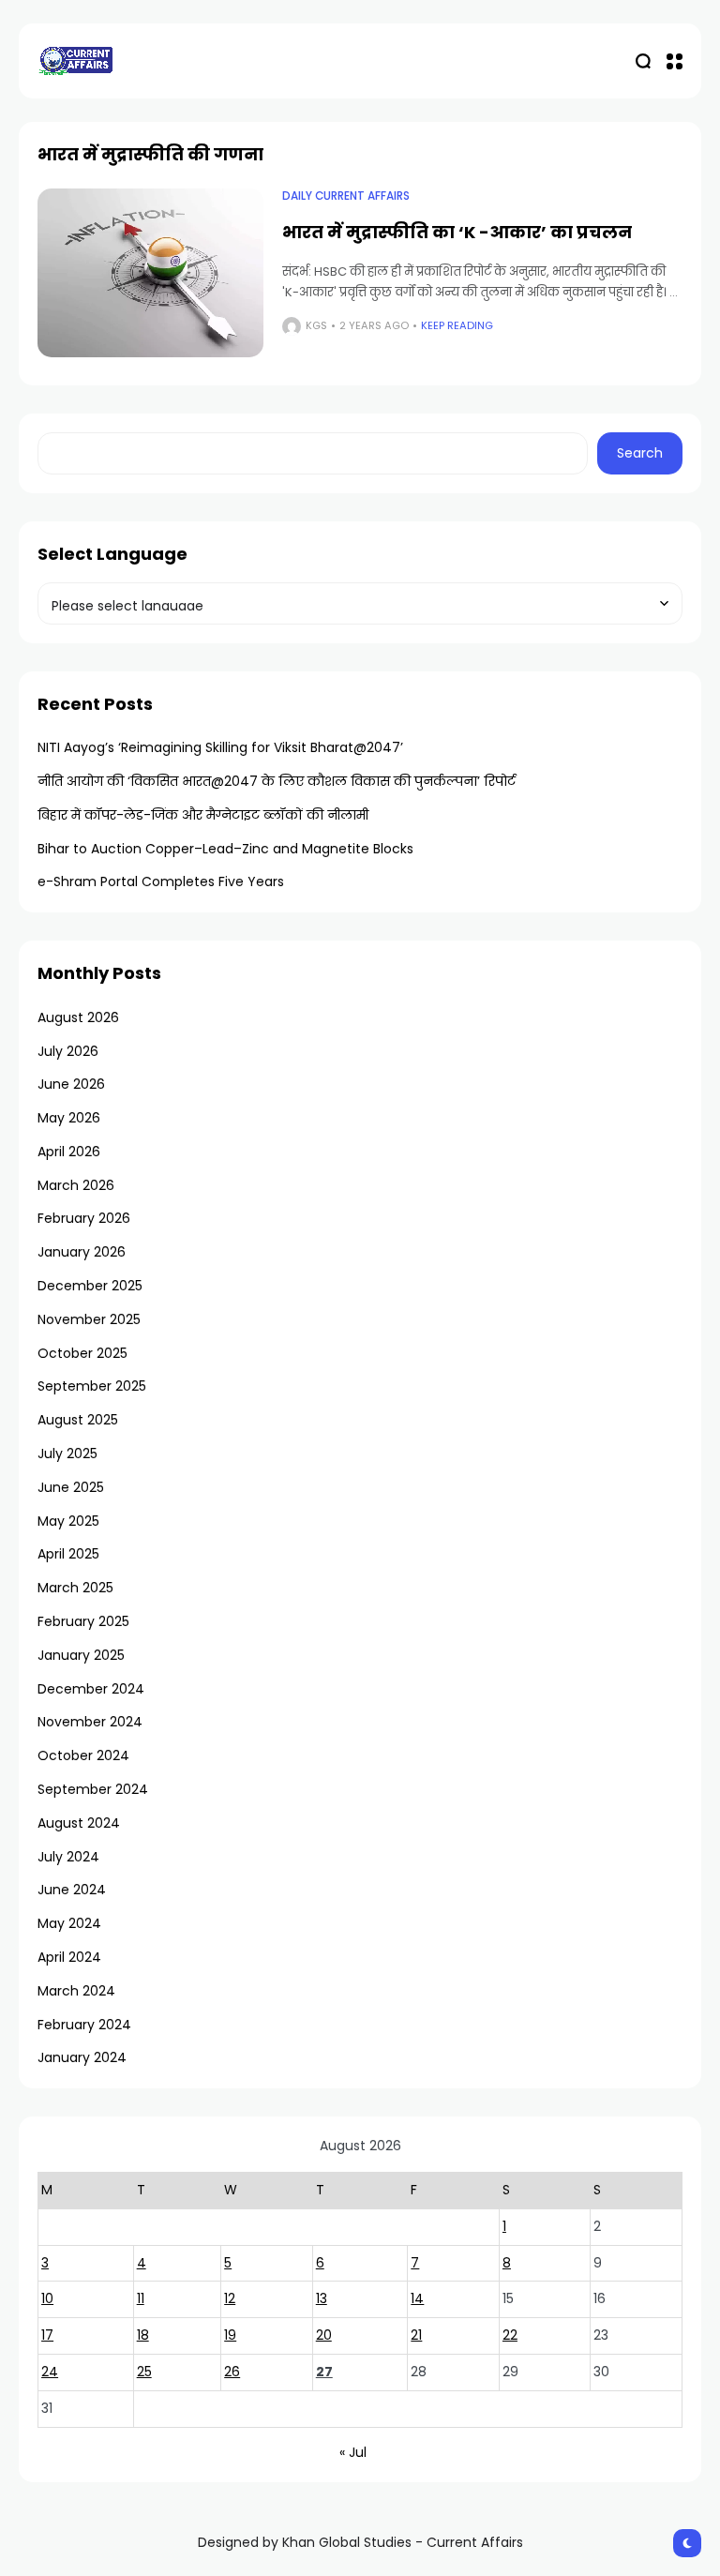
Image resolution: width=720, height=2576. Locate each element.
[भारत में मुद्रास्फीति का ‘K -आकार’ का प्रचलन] (150, 273)
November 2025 (89, 1319)
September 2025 (92, 1386)
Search (640, 453)
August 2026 (78, 1017)
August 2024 (79, 1823)
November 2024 (90, 1722)
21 (416, 2335)
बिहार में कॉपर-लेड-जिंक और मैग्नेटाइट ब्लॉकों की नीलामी (203, 815)
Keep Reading (457, 325)
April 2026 (69, 1152)
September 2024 (93, 1789)
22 (510, 2335)
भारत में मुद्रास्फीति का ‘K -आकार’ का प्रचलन (457, 232)
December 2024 (91, 1689)
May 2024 (69, 1923)
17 (47, 2335)
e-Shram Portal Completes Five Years (161, 881)
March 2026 (76, 1185)
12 (230, 2298)
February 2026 (84, 1218)
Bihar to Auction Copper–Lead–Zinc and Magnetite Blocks (225, 849)
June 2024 (72, 1890)
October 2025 (82, 1353)
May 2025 (68, 1521)
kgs (316, 325)
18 (143, 2335)
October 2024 (83, 1755)
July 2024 (68, 1857)
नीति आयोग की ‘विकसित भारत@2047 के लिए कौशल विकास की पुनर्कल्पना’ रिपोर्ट (277, 781)
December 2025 (90, 1286)
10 (47, 2298)
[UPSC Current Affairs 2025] (75, 60)
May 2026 (69, 1118)
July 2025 (67, 1454)
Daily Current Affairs (346, 196)
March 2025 (75, 1588)
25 (144, 2372)
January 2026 (82, 1252)
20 (324, 2335)
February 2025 (83, 1621)
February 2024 (84, 2025)
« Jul (353, 2452)
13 (322, 2298)
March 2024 (76, 1991)
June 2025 (71, 1487)
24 (50, 2372)
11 (141, 2298)
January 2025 (81, 1655)
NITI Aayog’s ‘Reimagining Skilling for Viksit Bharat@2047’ (220, 747)
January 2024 (82, 2057)
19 (230, 2335)
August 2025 (78, 1420)
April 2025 (68, 1554)
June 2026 (71, 1084)
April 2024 (69, 1957)
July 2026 (68, 1051)
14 (417, 2298)
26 (232, 2372)
